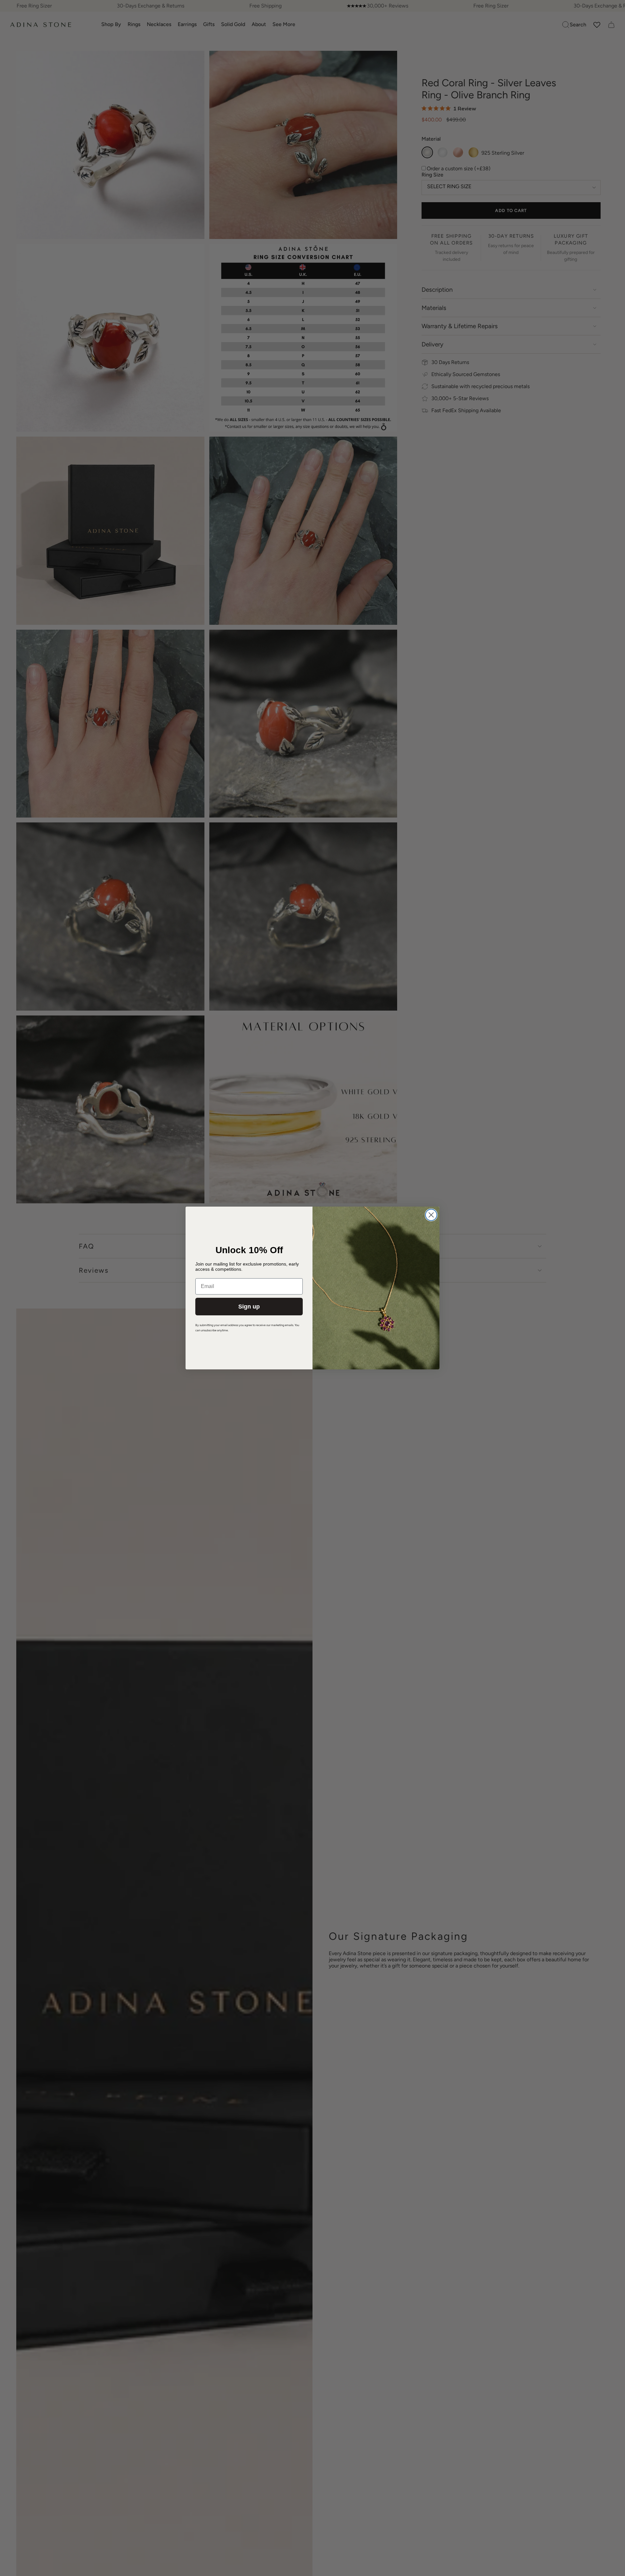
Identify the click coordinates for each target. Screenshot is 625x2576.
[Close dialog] (431, 1215)
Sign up (249, 1307)
